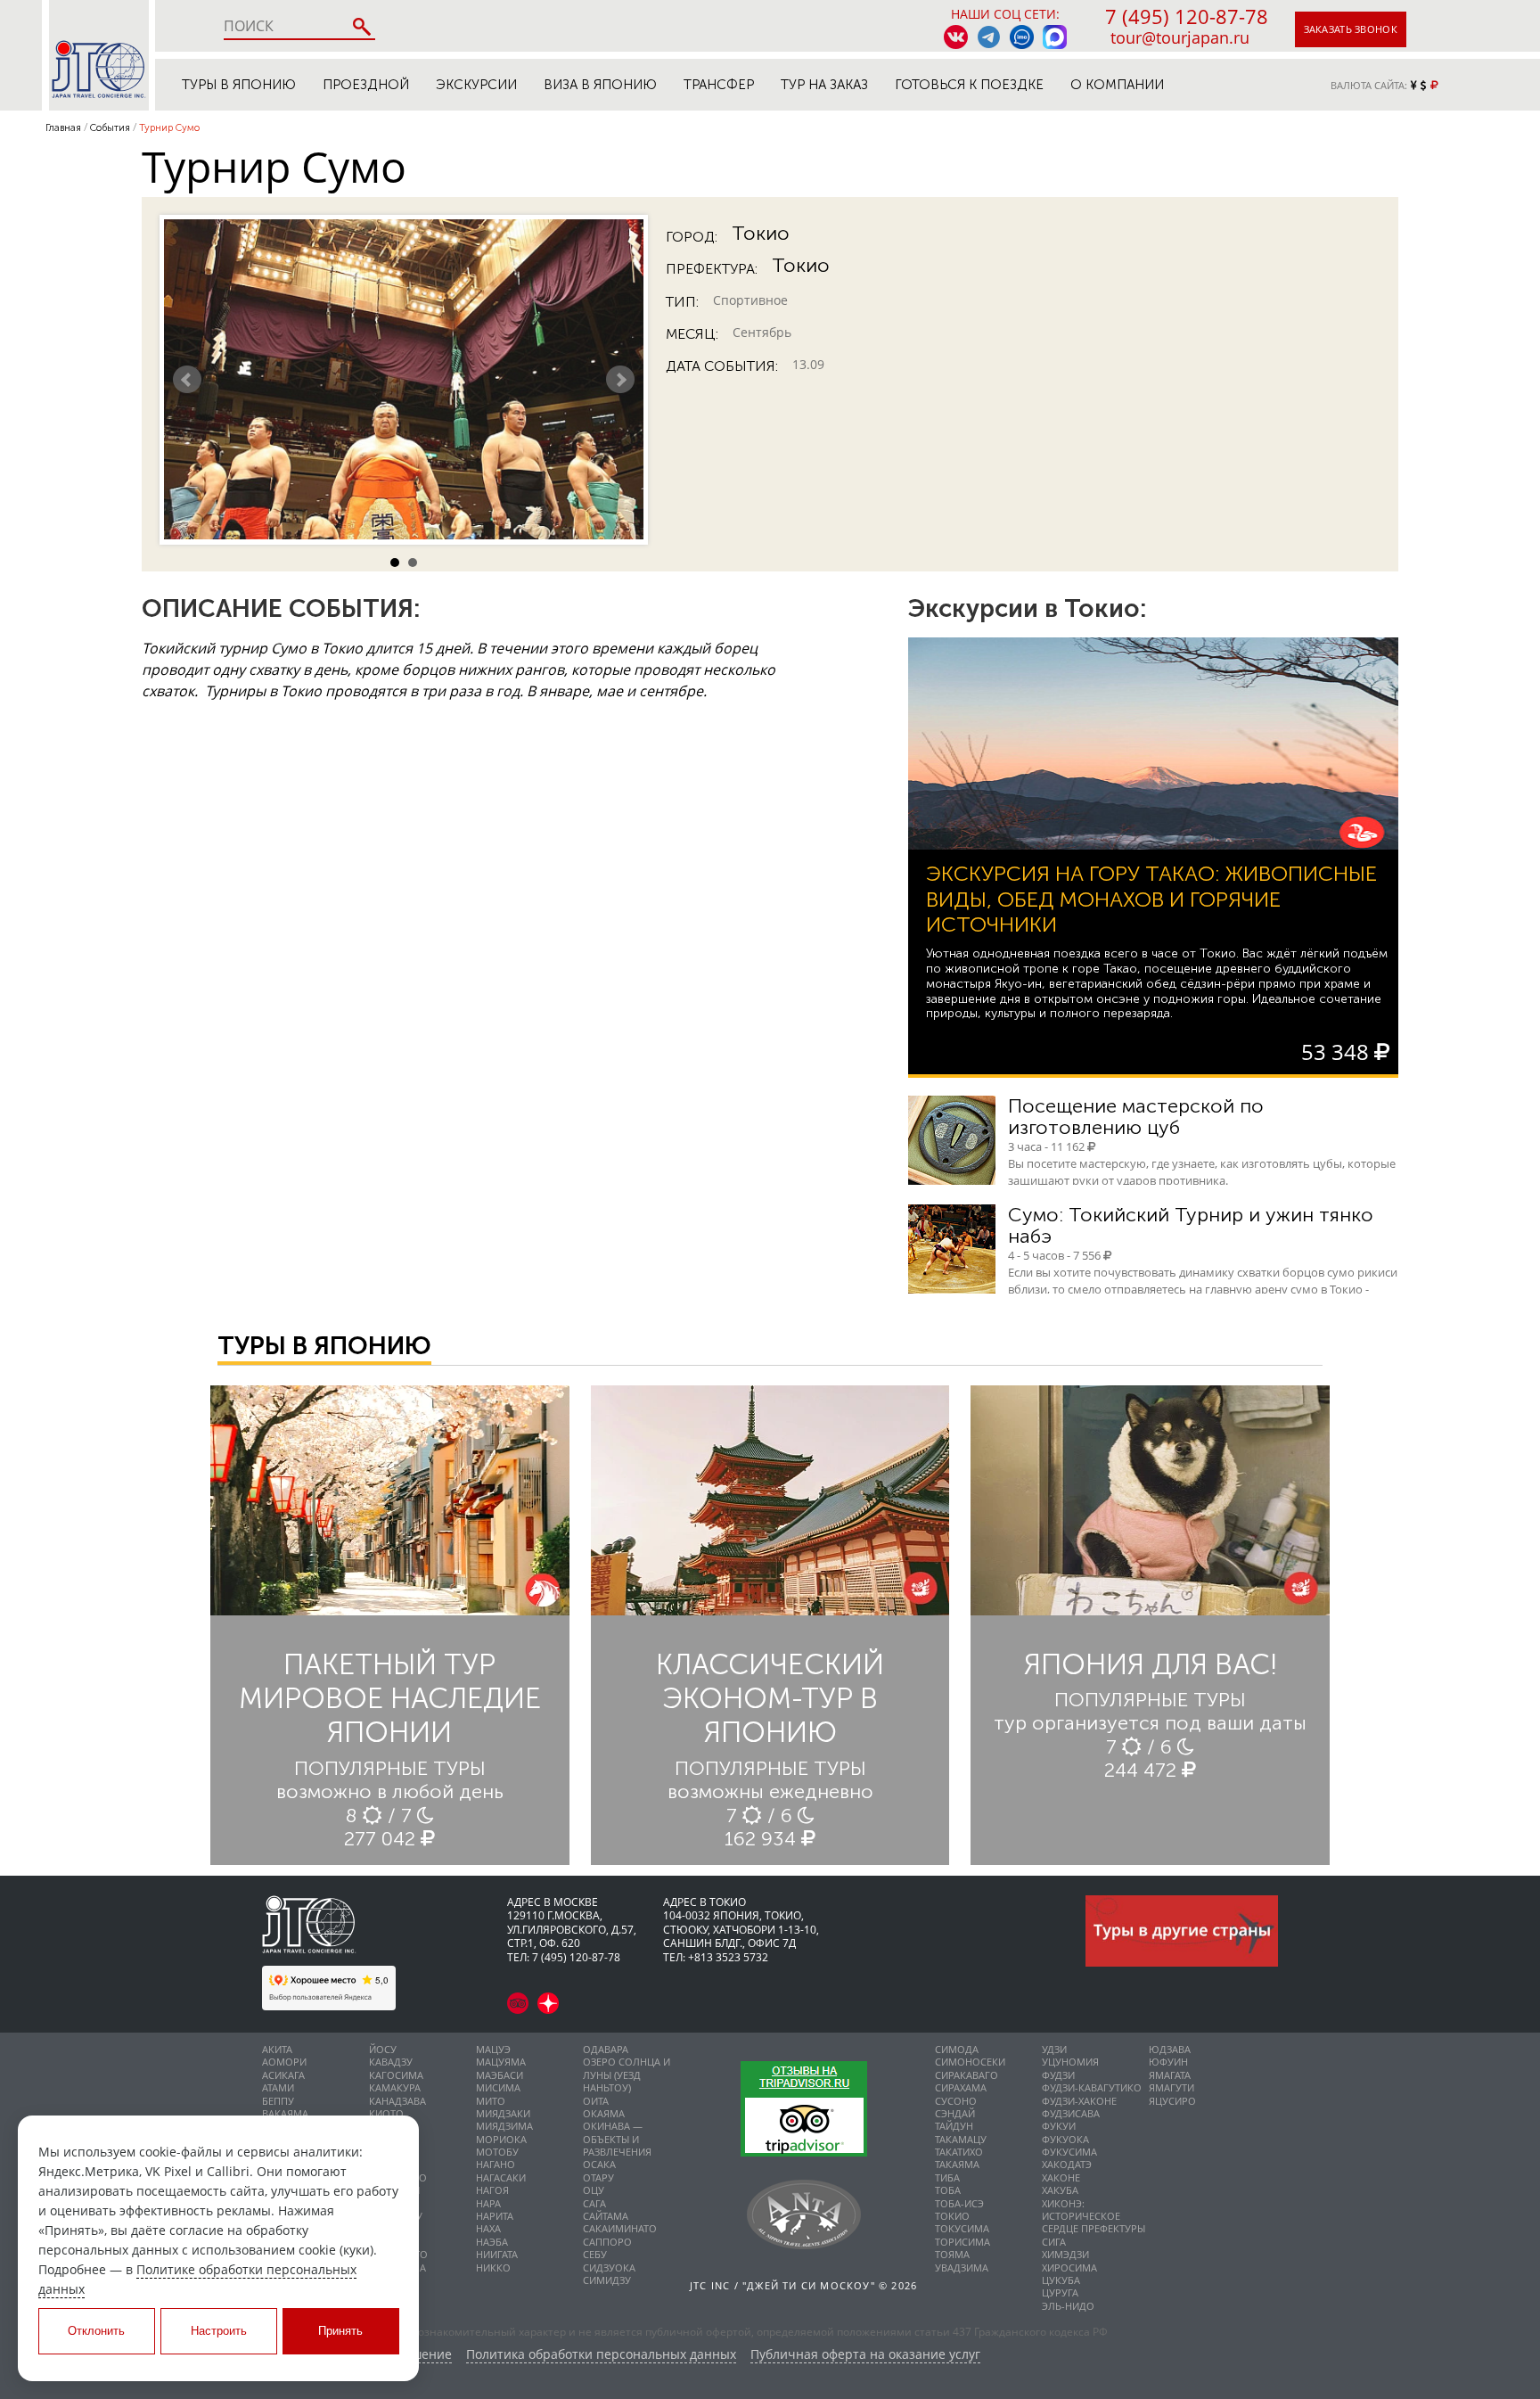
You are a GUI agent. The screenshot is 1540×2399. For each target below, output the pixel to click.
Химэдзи (1065, 2254)
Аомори (284, 2062)
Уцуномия (1070, 2062)
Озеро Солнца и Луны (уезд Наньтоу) (627, 2074)
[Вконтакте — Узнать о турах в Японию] (956, 37)
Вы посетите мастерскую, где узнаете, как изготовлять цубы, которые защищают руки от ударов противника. (1202, 1172)
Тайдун (954, 2126)
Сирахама (961, 2087)
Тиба (947, 2177)
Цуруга (1060, 2292)
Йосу (383, 2049)
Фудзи (1058, 2075)
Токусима (962, 2228)
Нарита (495, 2216)
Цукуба (1061, 2280)
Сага (594, 2203)
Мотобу (497, 2152)
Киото (386, 2113)
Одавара (606, 2049)
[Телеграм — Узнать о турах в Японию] (989, 37)
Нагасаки (501, 2177)
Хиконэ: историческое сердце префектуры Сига (1094, 2222)
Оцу (594, 2190)
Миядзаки (503, 2113)
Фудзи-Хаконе (1079, 2101)
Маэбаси (500, 2075)
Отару (598, 2177)
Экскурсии (476, 85)
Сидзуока (609, 2268)
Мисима (498, 2087)
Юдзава (1170, 2049)
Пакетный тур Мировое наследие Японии (390, 1699)
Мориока (501, 2139)
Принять (340, 2331)
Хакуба (1060, 2190)
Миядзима (504, 2126)
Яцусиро (1172, 2101)
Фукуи (1059, 2126)
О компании (1117, 85)
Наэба (492, 2242)
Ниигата (497, 2254)
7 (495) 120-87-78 (1187, 16)
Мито (491, 2101)
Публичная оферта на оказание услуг (865, 2355)
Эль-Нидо (1068, 2306)
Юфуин (1168, 2062)
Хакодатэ (1067, 2164)
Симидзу (607, 2280)
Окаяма (604, 2113)
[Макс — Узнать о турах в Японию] (1055, 37)
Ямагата (1170, 2075)
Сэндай (955, 2113)
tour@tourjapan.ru (1180, 37)
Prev (187, 380)
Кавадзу (391, 2062)
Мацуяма (501, 2062)
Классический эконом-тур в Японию (770, 1699)
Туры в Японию (239, 85)
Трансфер (719, 85)
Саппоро (607, 2242)
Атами (278, 2087)
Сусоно (956, 2101)
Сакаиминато (620, 2228)
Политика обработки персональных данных (601, 2355)
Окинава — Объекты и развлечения (617, 2139)
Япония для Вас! (1151, 1664)
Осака (599, 2164)
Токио (761, 234)
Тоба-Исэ (959, 2203)
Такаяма (957, 2164)
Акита (277, 2049)
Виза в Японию (600, 85)
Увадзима (962, 2268)
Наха (488, 2228)
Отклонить (96, 2331)
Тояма (952, 2254)
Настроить (219, 2331)
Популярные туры (390, 1768)
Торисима (962, 2242)
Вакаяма (285, 2113)
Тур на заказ (824, 85)
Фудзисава (1071, 2113)
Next (620, 380)
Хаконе (1061, 2177)
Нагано (496, 2164)
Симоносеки (970, 2062)
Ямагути (1171, 2087)
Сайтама (606, 2216)
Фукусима (1069, 2152)
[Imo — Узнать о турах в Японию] (1022, 37)
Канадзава (397, 2101)
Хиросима (1069, 2268)
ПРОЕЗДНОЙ (366, 85)
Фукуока (1065, 2139)
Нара (488, 2203)
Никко (493, 2268)
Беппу (278, 2101)
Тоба (948, 2190)
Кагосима (396, 2075)
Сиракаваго (967, 2075)
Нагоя (492, 2190)
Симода (957, 2049)
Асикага (283, 2075)
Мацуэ (493, 2049)
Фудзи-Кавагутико (1092, 2087)
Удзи (1054, 2049)
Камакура (395, 2087)
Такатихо (959, 2152)
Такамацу (961, 2139)
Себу (595, 2254)
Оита (596, 2101)
